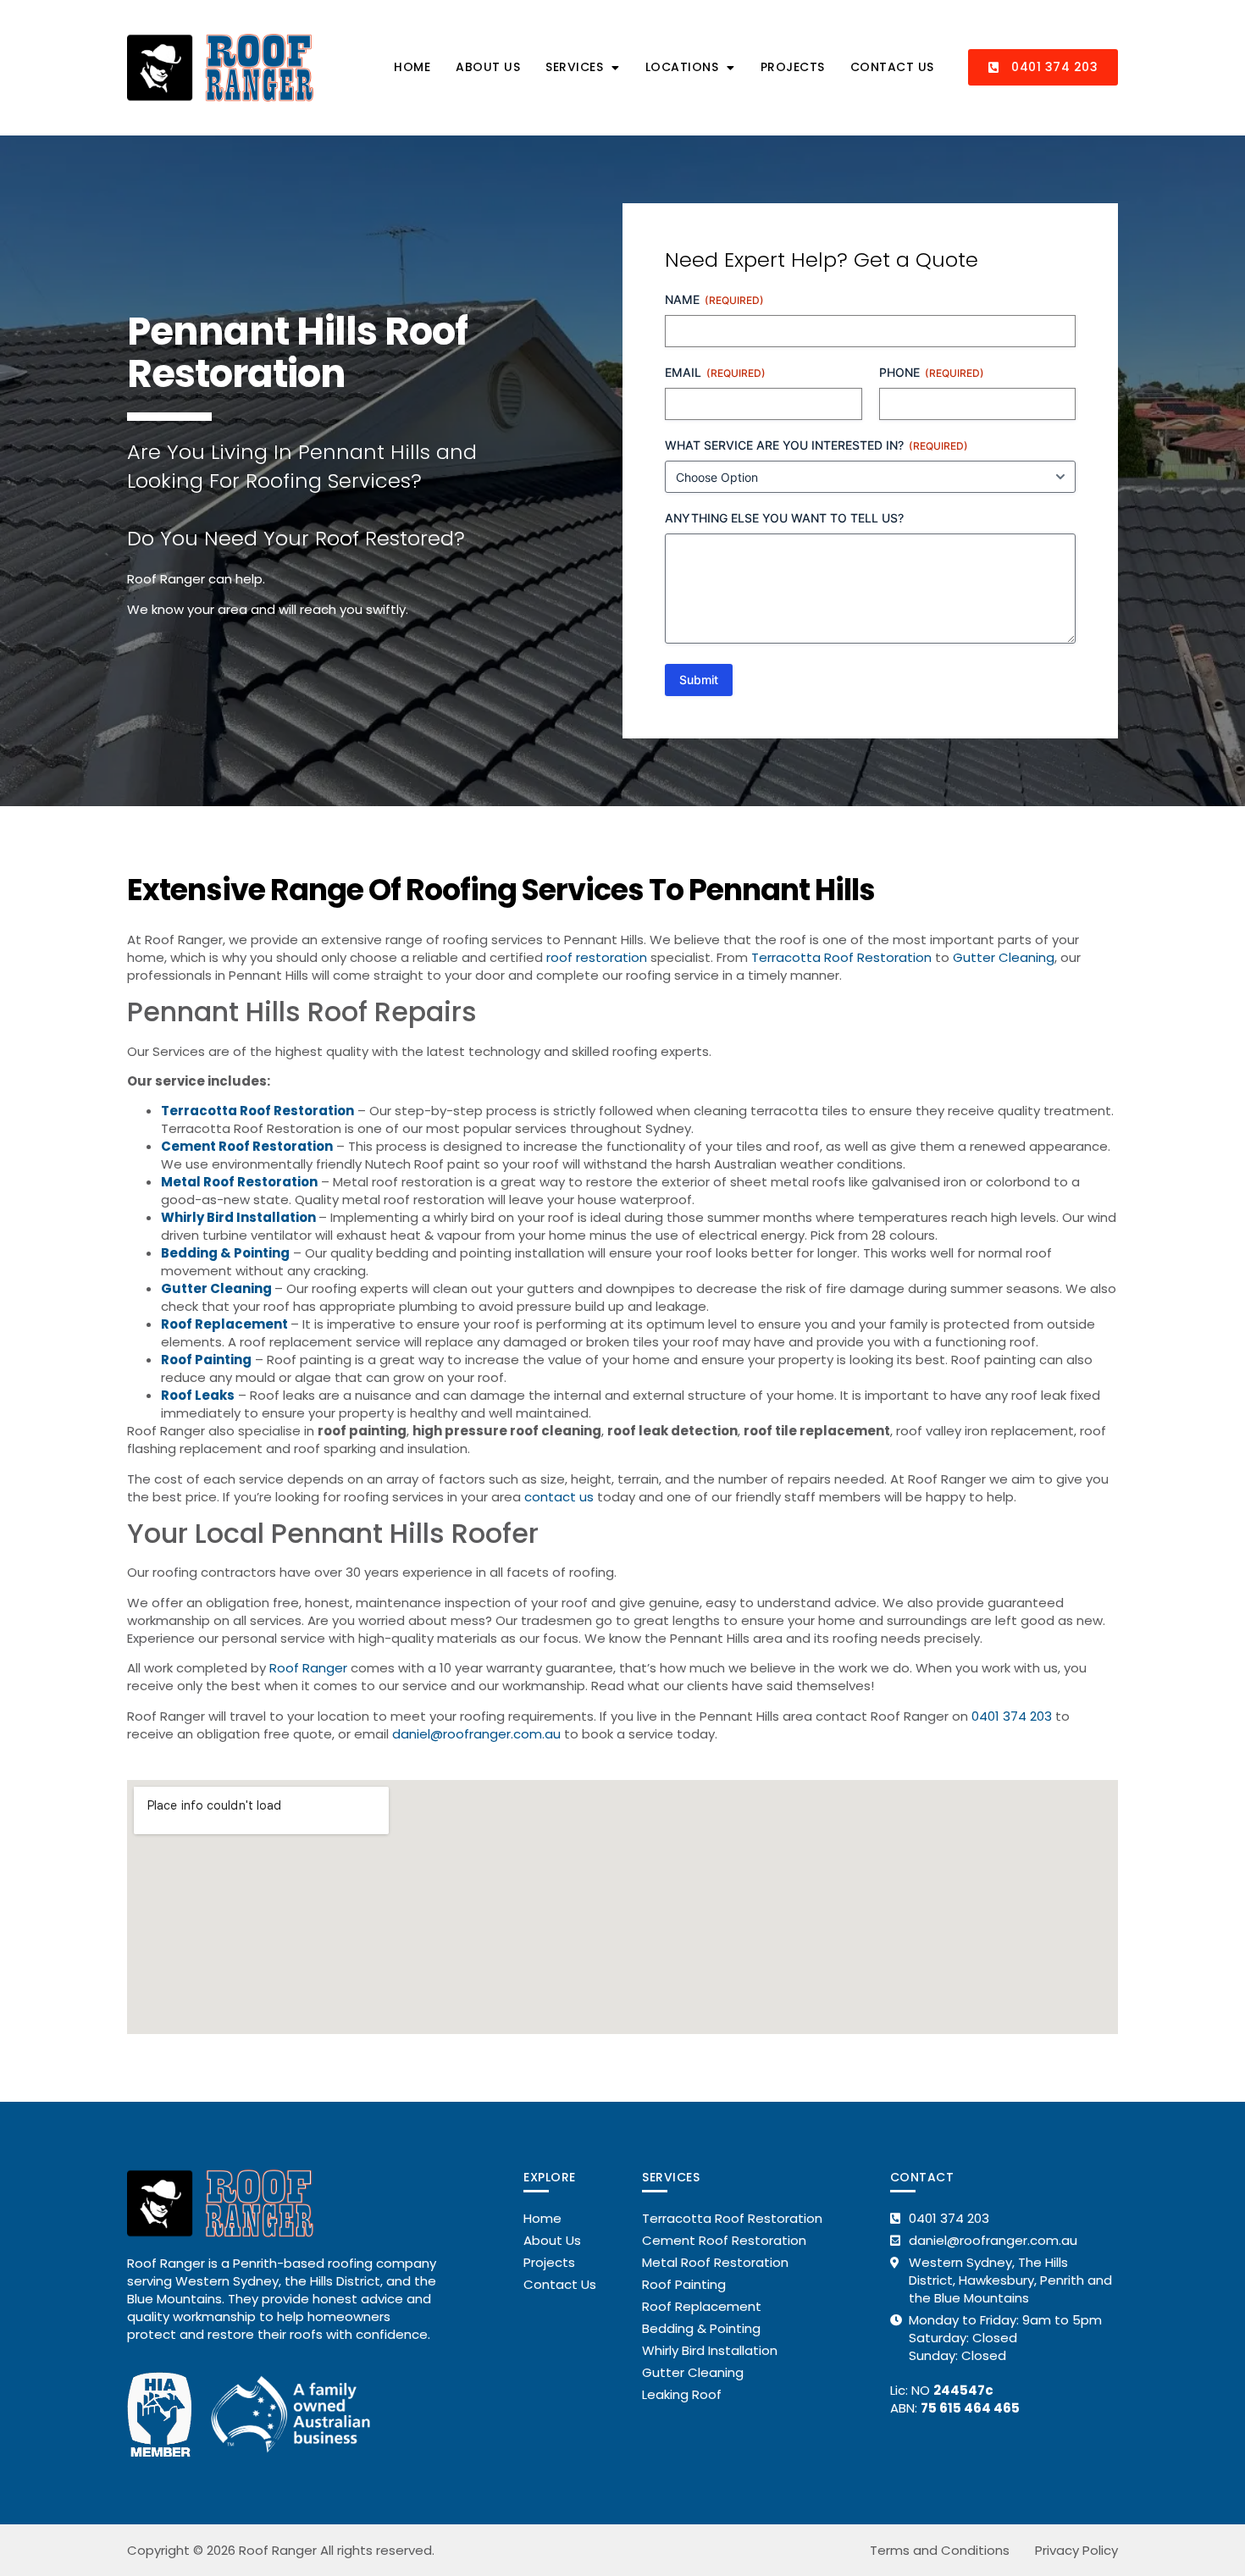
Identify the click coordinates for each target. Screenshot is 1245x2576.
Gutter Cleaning (1004, 957)
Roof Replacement (224, 1324)
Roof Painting (206, 1360)
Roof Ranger (308, 1668)
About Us (488, 67)
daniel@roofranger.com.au (476, 1734)
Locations (682, 67)
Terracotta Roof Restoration (841, 957)
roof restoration (597, 957)
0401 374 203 (1012, 1716)
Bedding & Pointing (225, 1253)
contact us (559, 1497)
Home (412, 67)
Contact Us (892, 67)
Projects (793, 67)
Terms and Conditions (940, 2550)
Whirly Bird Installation (238, 1217)
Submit (699, 680)
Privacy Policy (1076, 2550)
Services (574, 67)
